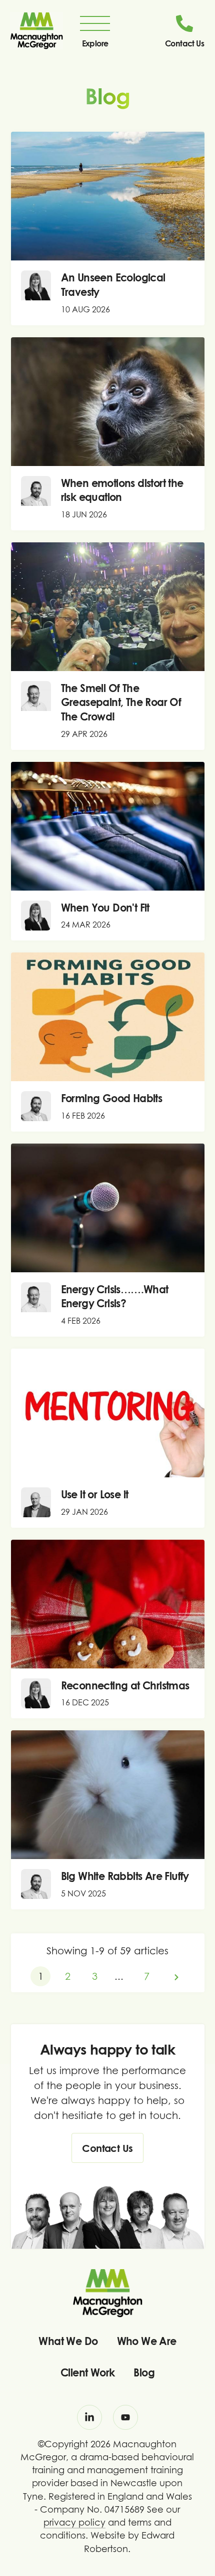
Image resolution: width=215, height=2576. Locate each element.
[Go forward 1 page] (176, 1976)
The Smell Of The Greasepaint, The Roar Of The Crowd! (121, 702)
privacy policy (74, 2522)
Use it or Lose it (95, 1494)
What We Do (68, 2341)
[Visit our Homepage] (36, 30)
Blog (144, 2372)
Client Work (87, 2372)
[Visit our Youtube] (125, 2417)
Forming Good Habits (112, 1098)
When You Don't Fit (105, 908)
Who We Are (147, 2341)
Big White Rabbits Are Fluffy (125, 1876)
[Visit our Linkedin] (89, 2417)
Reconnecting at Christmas (125, 1685)
